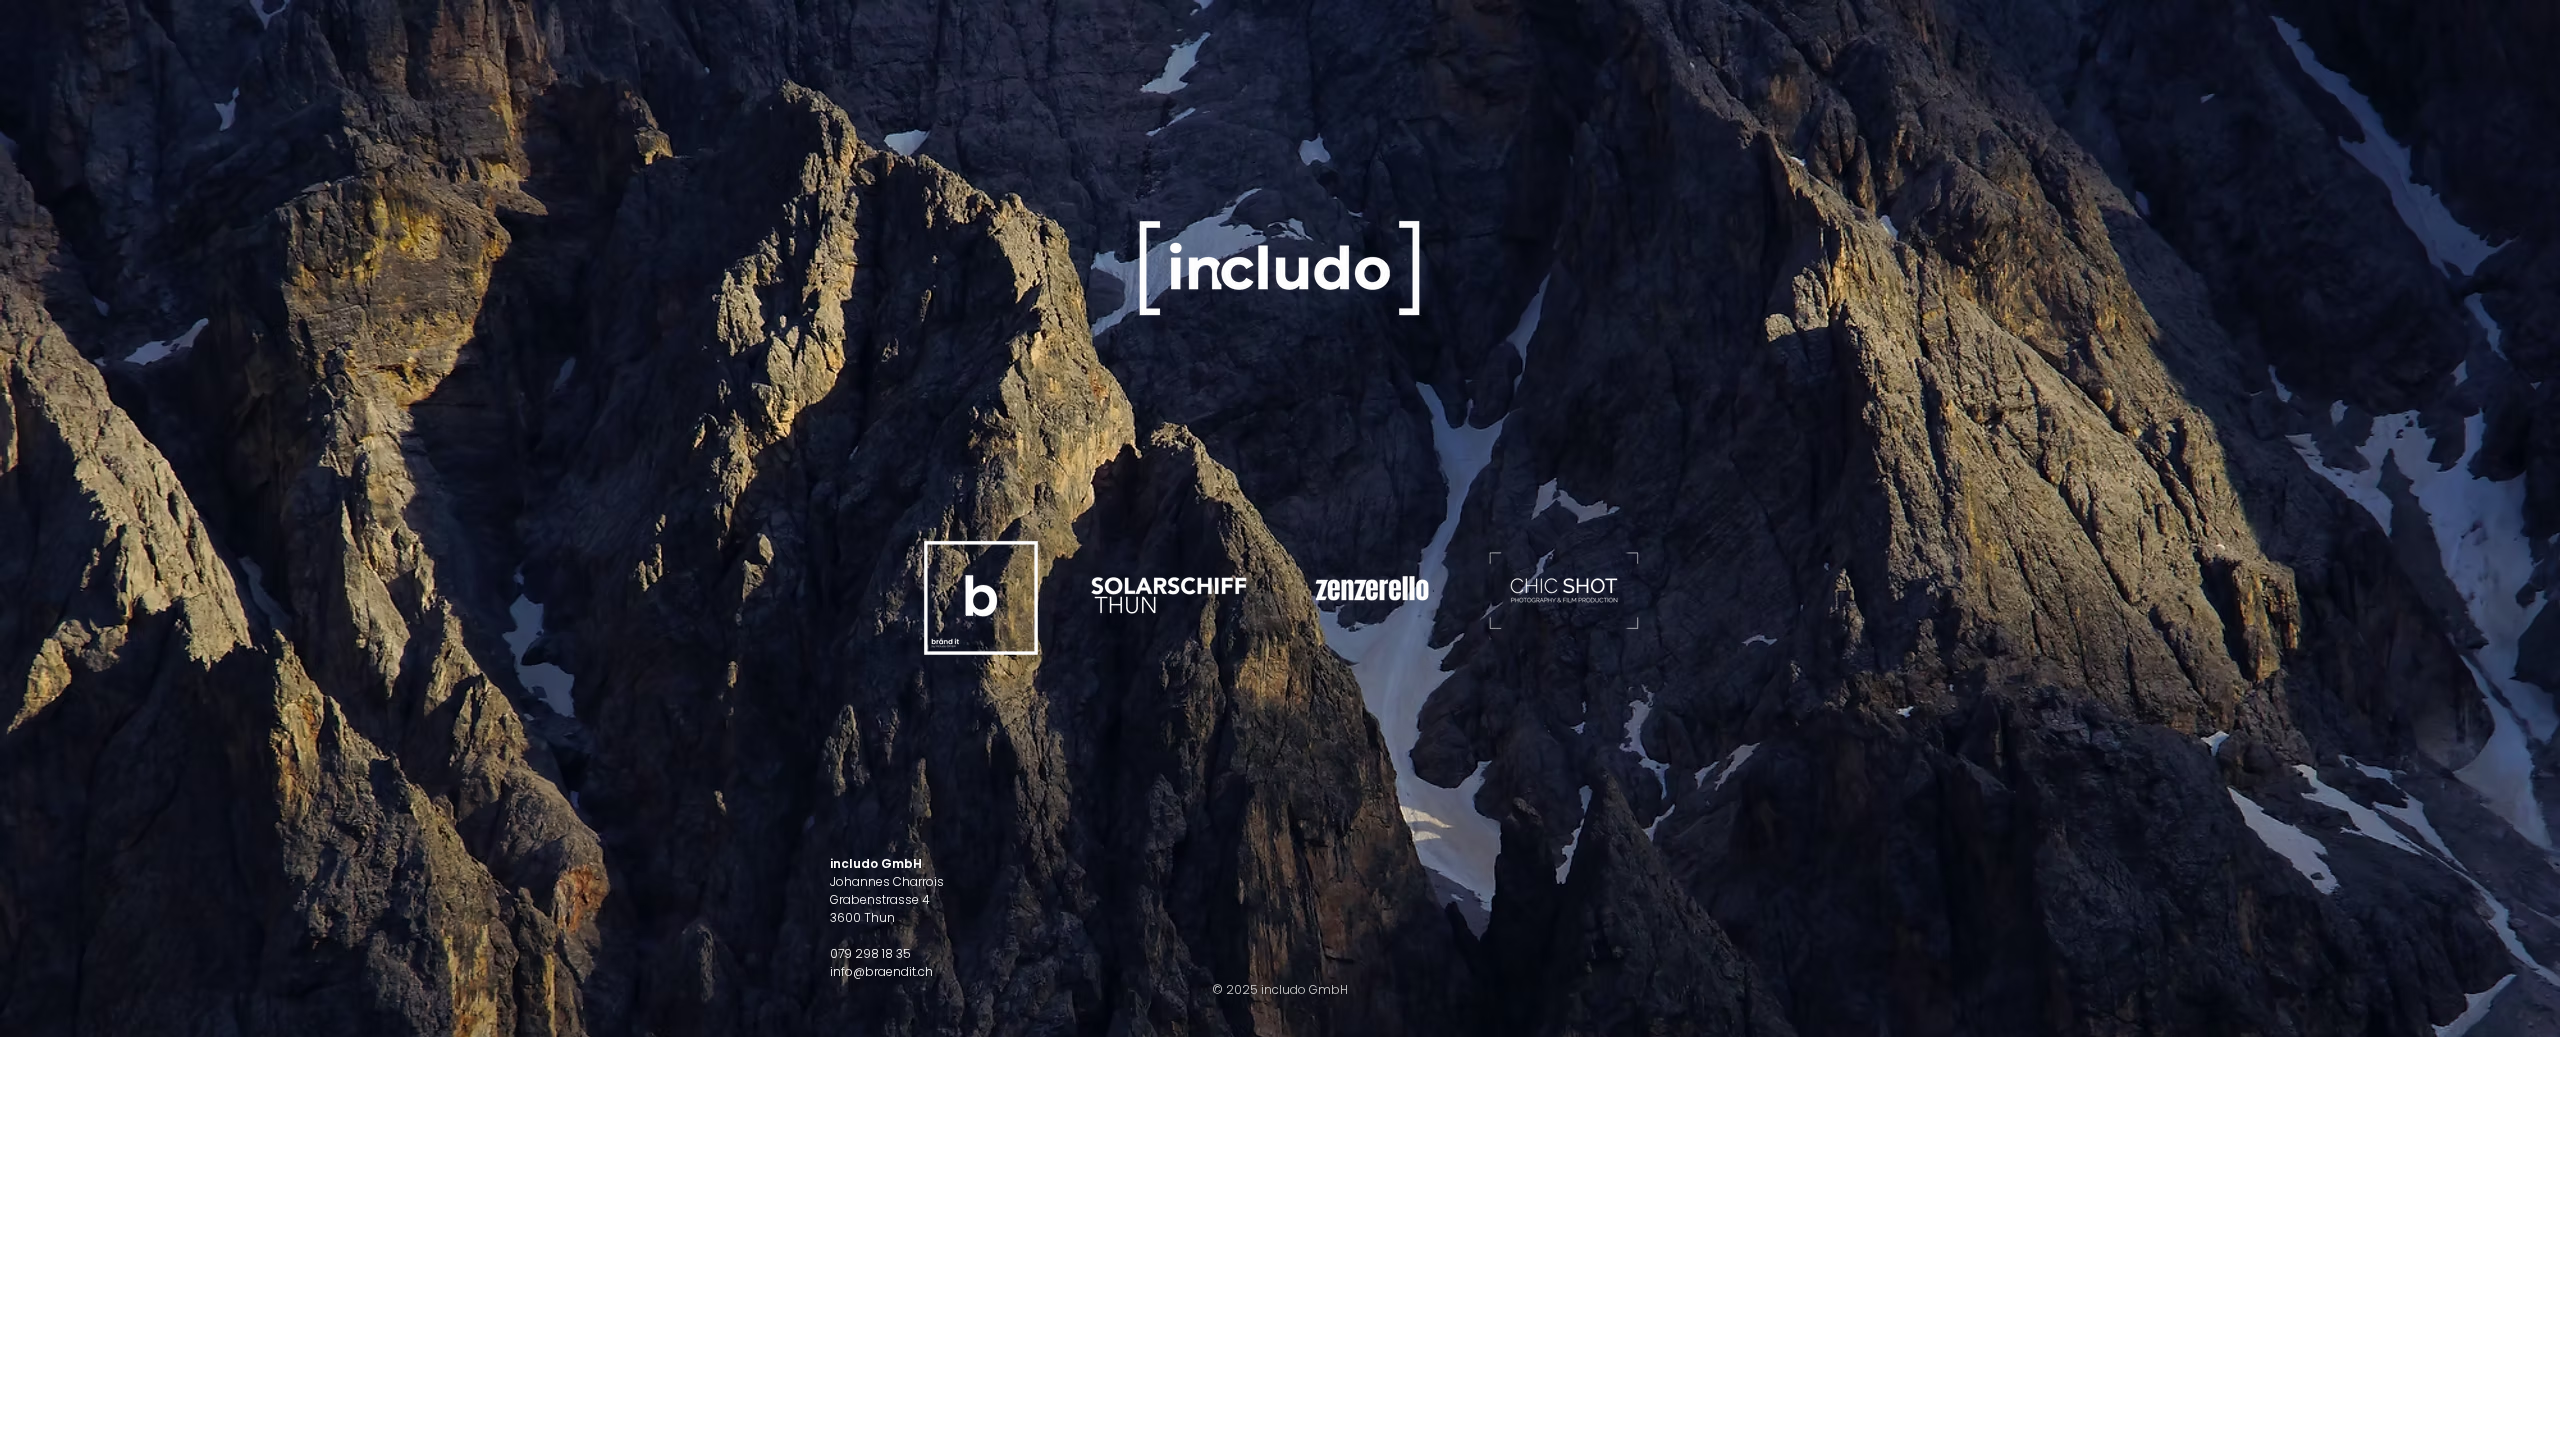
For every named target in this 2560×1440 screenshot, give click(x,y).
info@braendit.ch (881, 971)
